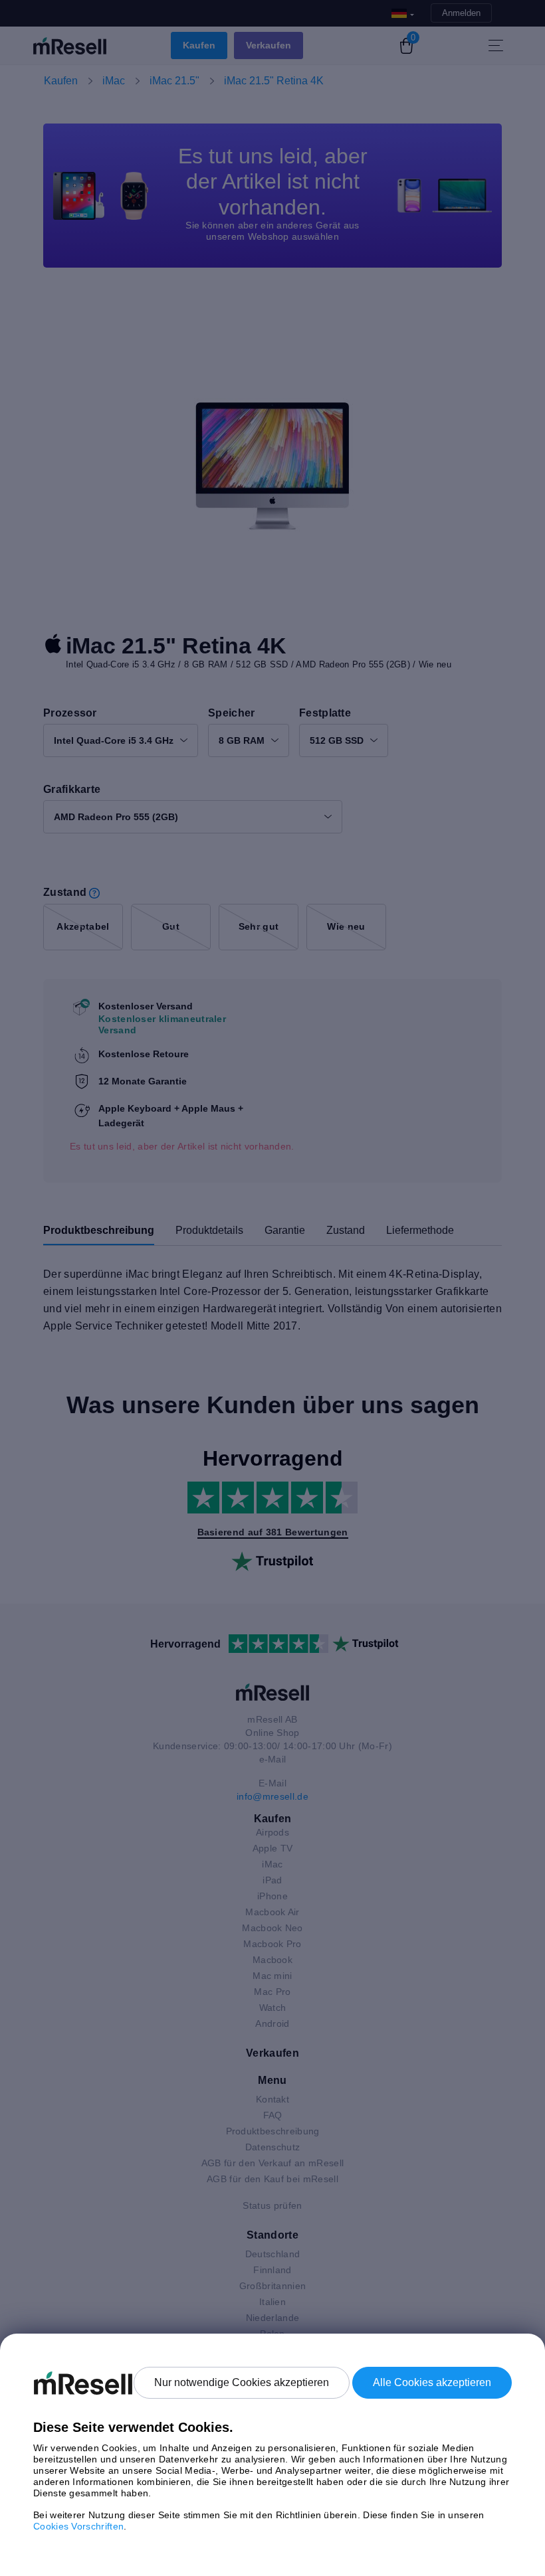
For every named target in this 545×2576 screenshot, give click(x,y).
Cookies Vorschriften (78, 2526)
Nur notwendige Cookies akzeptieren (242, 2382)
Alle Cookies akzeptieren (432, 2382)
